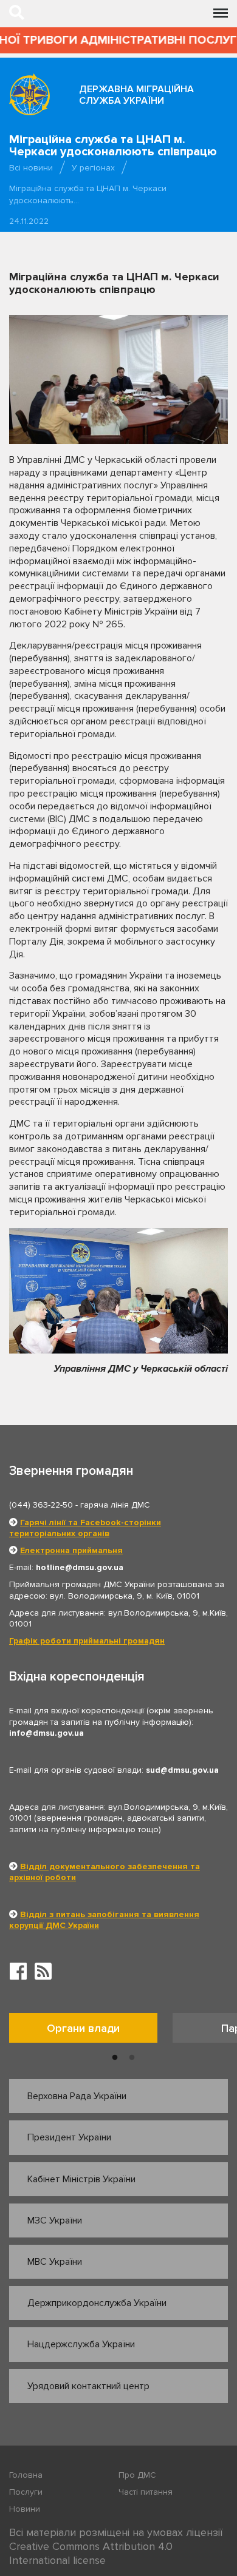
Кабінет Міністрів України (81, 2179)
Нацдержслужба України (81, 2344)
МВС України (55, 2262)
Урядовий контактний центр (88, 2386)
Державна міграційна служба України (136, 95)
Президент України (69, 2137)
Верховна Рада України (77, 2096)
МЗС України (55, 2220)
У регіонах (93, 168)
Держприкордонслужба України (97, 2303)
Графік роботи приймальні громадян (87, 1641)
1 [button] (115, 2058)
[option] (91, 2031)
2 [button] (132, 2058)
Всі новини (31, 168)
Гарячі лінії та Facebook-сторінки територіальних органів (85, 1528)
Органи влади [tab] (83, 2028)
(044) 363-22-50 (41, 1505)
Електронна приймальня (71, 1550)
